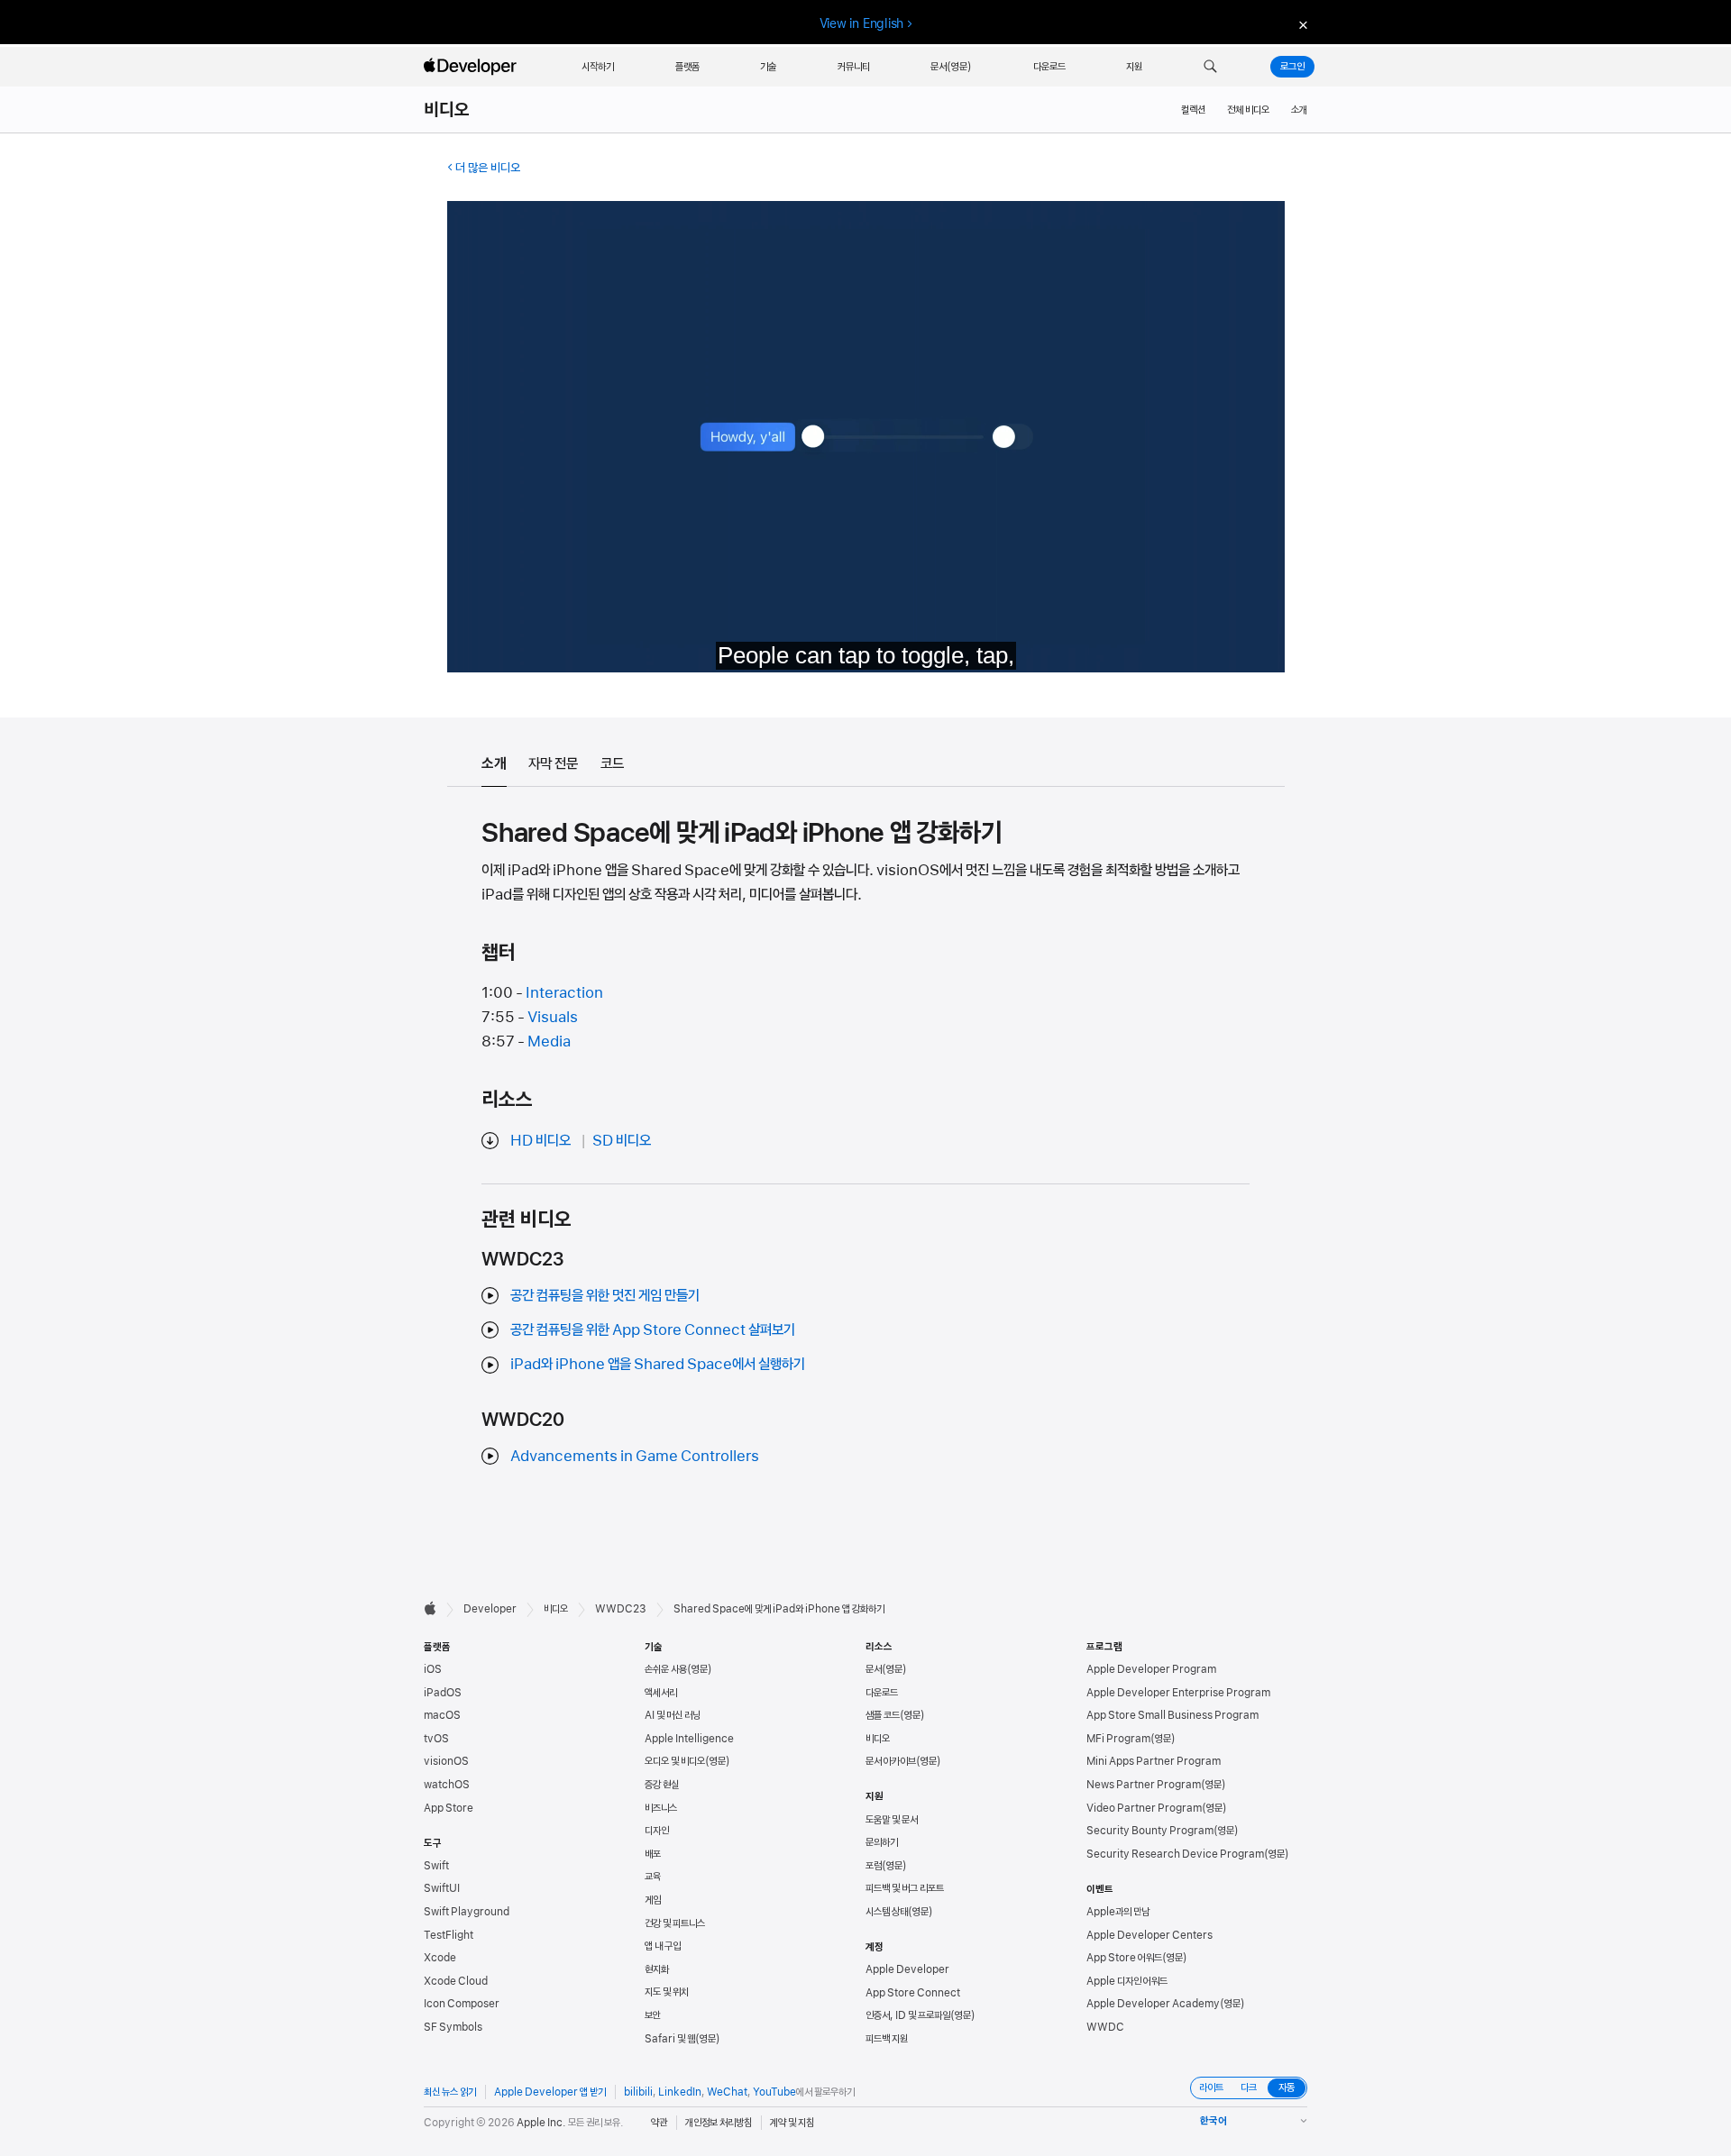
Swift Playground (467, 1912)
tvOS (436, 1739)
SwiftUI (442, 1888)
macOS (442, 1715)
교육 (653, 1877)
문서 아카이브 (891, 1761)
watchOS (447, 1785)
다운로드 (882, 1693)
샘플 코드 (883, 1715)
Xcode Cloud (456, 1981)
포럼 (874, 1866)
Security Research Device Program (1175, 1854)
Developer (490, 1609)
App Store (449, 1808)
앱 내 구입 (663, 1946)
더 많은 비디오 (488, 168)
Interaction (564, 992)
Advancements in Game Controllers (635, 1456)
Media (549, 1041)
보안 (653, 2015)
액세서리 (661, 1693)
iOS (433, 1669)
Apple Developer (907, 1969)
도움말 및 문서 (892, 1820)
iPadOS (443, 1693)
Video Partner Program (1144, 1808)
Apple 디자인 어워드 (1127, 1981)
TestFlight (449, 1935)
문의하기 (882, 1842)
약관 (659, 2123)
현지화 (657, 1969)
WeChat (727, 2092)
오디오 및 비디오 (675, 1761)
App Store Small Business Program (1172, 1715)
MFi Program (1118, 1739)
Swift (436, 1866)
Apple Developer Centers (1149, 1935)
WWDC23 (621, 1609)
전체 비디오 (1248, 110)
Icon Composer (462, 2004)
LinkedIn (680, 2092)
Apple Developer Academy (1153, 2004)
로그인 (1292, 67)
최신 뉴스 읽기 (450, 2092)
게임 (653, 1900)
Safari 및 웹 (670, 2039)
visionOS (446, 1761)
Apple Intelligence (689, 1739)
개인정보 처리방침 (719, 2123)
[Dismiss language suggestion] (1301, 24)
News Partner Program (1144, 1785)
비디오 (447, 110)
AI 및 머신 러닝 (673, 1715)
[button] (1210, 67)
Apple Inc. (541, 2123)
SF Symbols (453, 2027)
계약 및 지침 (792, 2123)
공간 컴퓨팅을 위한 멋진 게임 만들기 (605, 1295)
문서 (874, 1669)
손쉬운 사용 (666, 1669)
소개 (1299, 110)
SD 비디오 (622, 1140)
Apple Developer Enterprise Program (1178, 1693)
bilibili (638, 2092)
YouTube (774, 2092)
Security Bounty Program (1150, 1831)
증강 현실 (662, 1785)
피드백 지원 (887, 2039)
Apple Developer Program (1151, 1669)
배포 (653, 1854)
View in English (862, 23)
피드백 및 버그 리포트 (905, 1888)
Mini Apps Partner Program (1154, 1761)
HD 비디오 (540, 1140)
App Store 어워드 (1124, 1958)
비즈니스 (661, 1808)
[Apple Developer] (472, 67)
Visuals (553, 1017)
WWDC (1105, 2027)
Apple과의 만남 (1118, 1912)
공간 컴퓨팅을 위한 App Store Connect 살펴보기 (653, 1329)
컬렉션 (1193, 110)
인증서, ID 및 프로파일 (908, 2015)
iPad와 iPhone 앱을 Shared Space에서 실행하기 (658, 1364)
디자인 (657, 1831)
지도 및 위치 (667, 1992)
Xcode (440, 1958)
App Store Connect (913, 1993)
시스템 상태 (887, 1912)
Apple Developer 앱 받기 (550, 2092)
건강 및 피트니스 (675, 1923)
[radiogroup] (1249, 2088)
